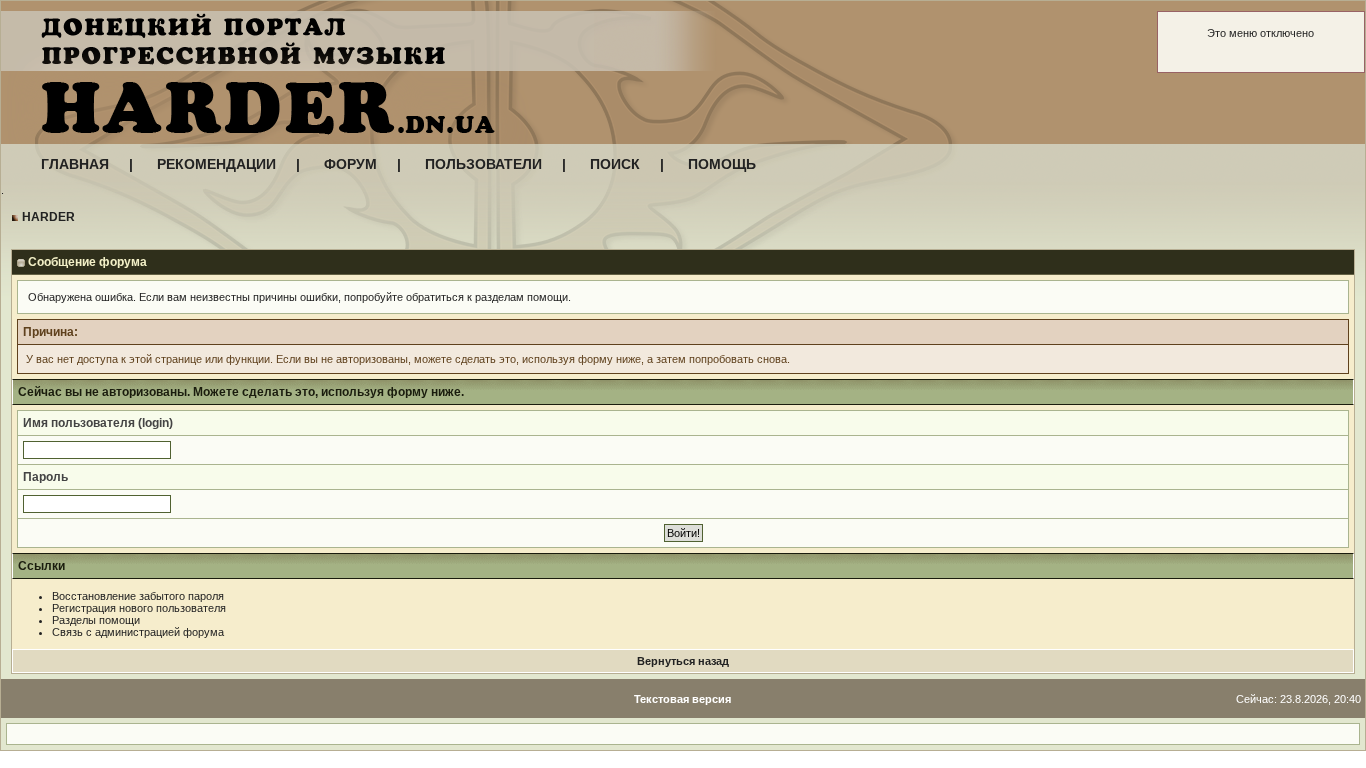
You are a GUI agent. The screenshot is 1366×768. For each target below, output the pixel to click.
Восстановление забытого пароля (138, 596)
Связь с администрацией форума (138, 632)
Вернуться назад (683, 661)
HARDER (48, 217)
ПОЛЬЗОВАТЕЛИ (483, 164)
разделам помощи (521, 297)
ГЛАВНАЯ (75, 164)
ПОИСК (615, 164)
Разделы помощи (96, 620)
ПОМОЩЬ (722, 164)
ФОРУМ (350, 164)
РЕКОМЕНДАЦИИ (216, 164)
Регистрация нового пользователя (139, 608)
